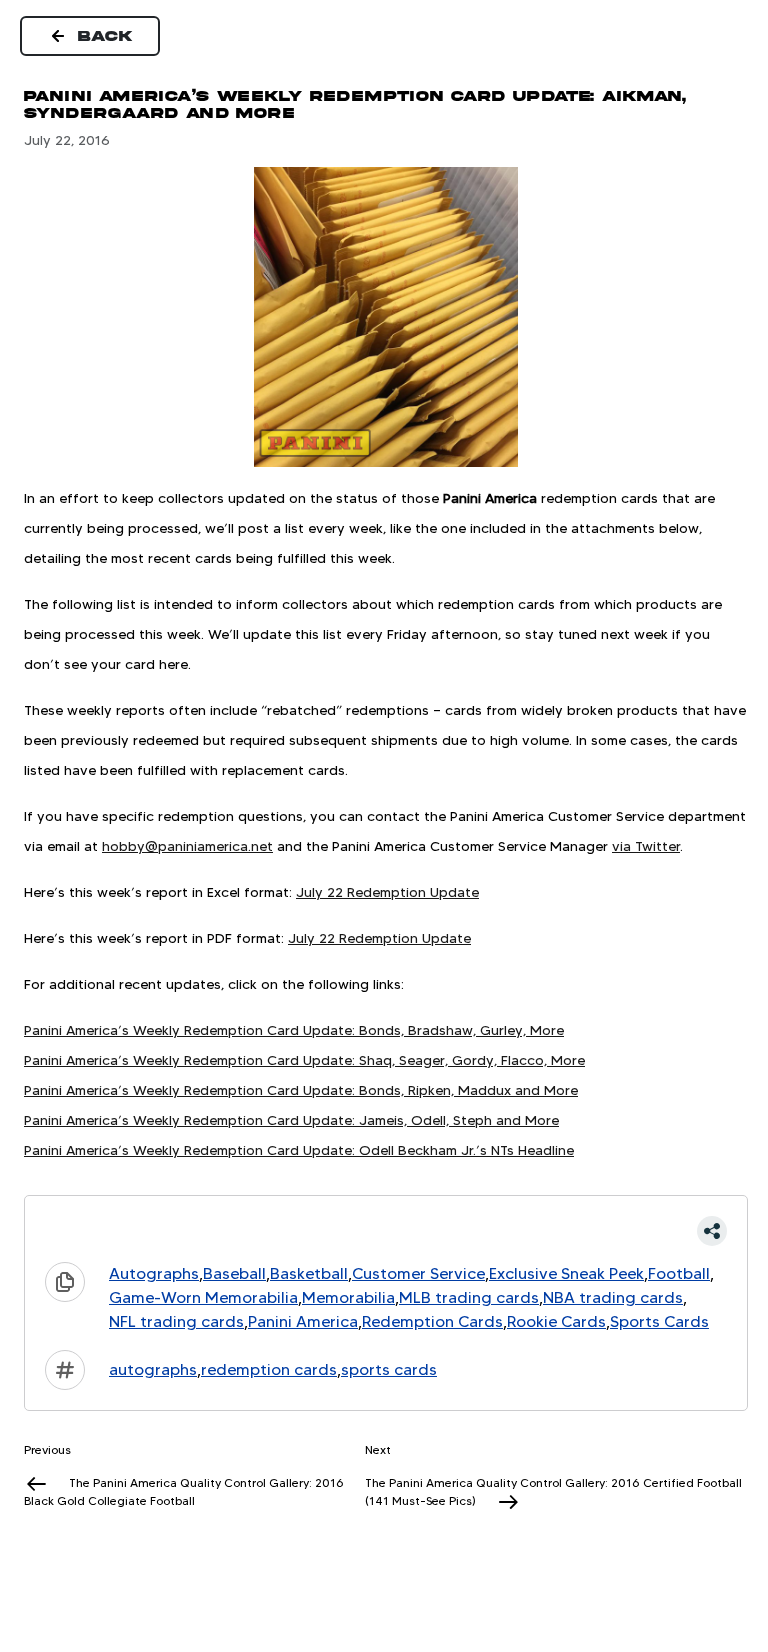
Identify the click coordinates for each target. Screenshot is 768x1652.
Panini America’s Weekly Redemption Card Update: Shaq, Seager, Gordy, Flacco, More (304, 1060)
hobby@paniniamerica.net (187, 846)
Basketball (309, 1273)
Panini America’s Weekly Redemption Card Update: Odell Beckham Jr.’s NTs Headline (299, 1150)
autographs (153, 1369)
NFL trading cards (176, 1321)
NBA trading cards (613, 1297)
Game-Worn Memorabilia (203, 1297)
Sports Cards (659, 1321)
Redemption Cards (432, 1321)
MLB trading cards (469, 1297)
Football (679, 1273)
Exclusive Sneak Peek (566, 1273)
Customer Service (418, 1273)
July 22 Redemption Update (387, 892)
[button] (386, 1231)
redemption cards (269, 1369)
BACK (106, 36)
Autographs (154, 1273)
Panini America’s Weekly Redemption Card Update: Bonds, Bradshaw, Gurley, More (294, 1030)
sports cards (389, 1369)
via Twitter (646, 846)
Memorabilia (348, 1297)
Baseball (234, 1273)
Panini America (303, 1321)
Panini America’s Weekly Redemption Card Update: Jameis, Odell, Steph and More (291, 1120)
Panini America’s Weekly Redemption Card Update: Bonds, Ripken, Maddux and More (301, 1090)
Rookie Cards (556, 1321)
